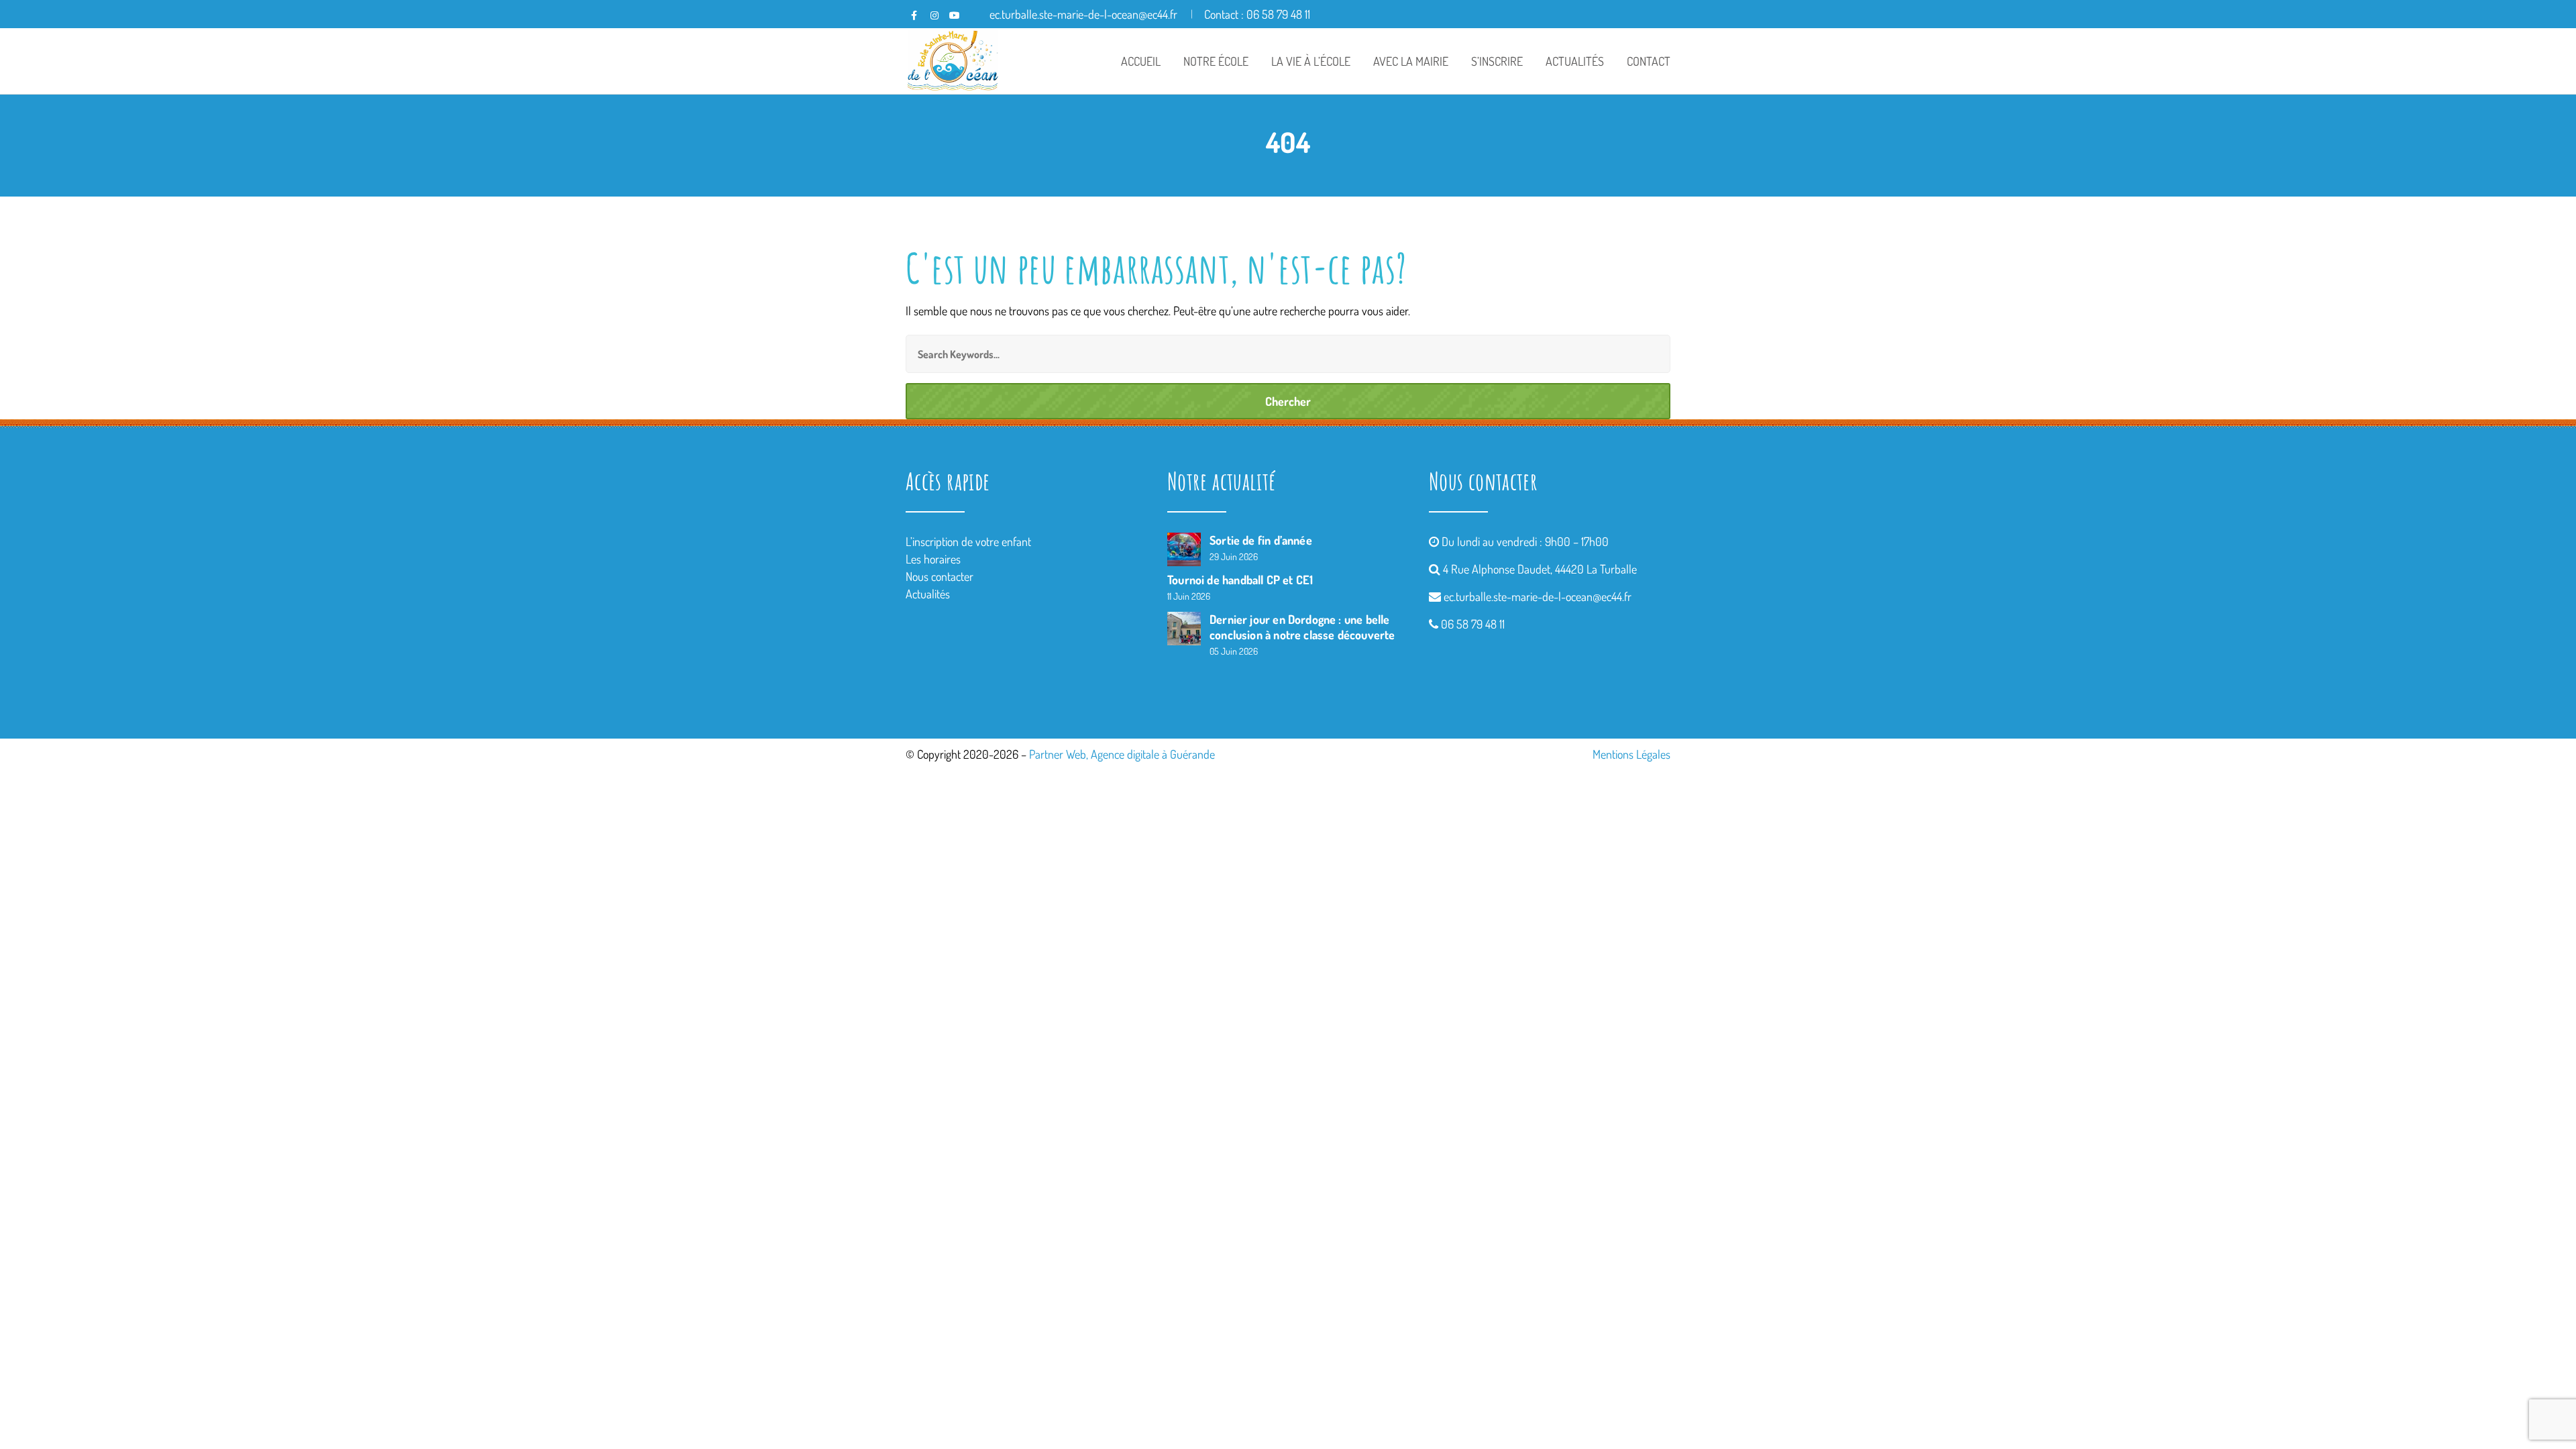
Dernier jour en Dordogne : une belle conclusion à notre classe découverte (1302, 627)
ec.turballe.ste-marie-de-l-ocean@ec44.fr (1538, 596)
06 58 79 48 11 (1473, 624)
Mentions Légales (1631, 754)
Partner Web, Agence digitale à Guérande (1122, 754)
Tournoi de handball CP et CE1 (1240, 580)
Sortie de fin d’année (1261, 540)
